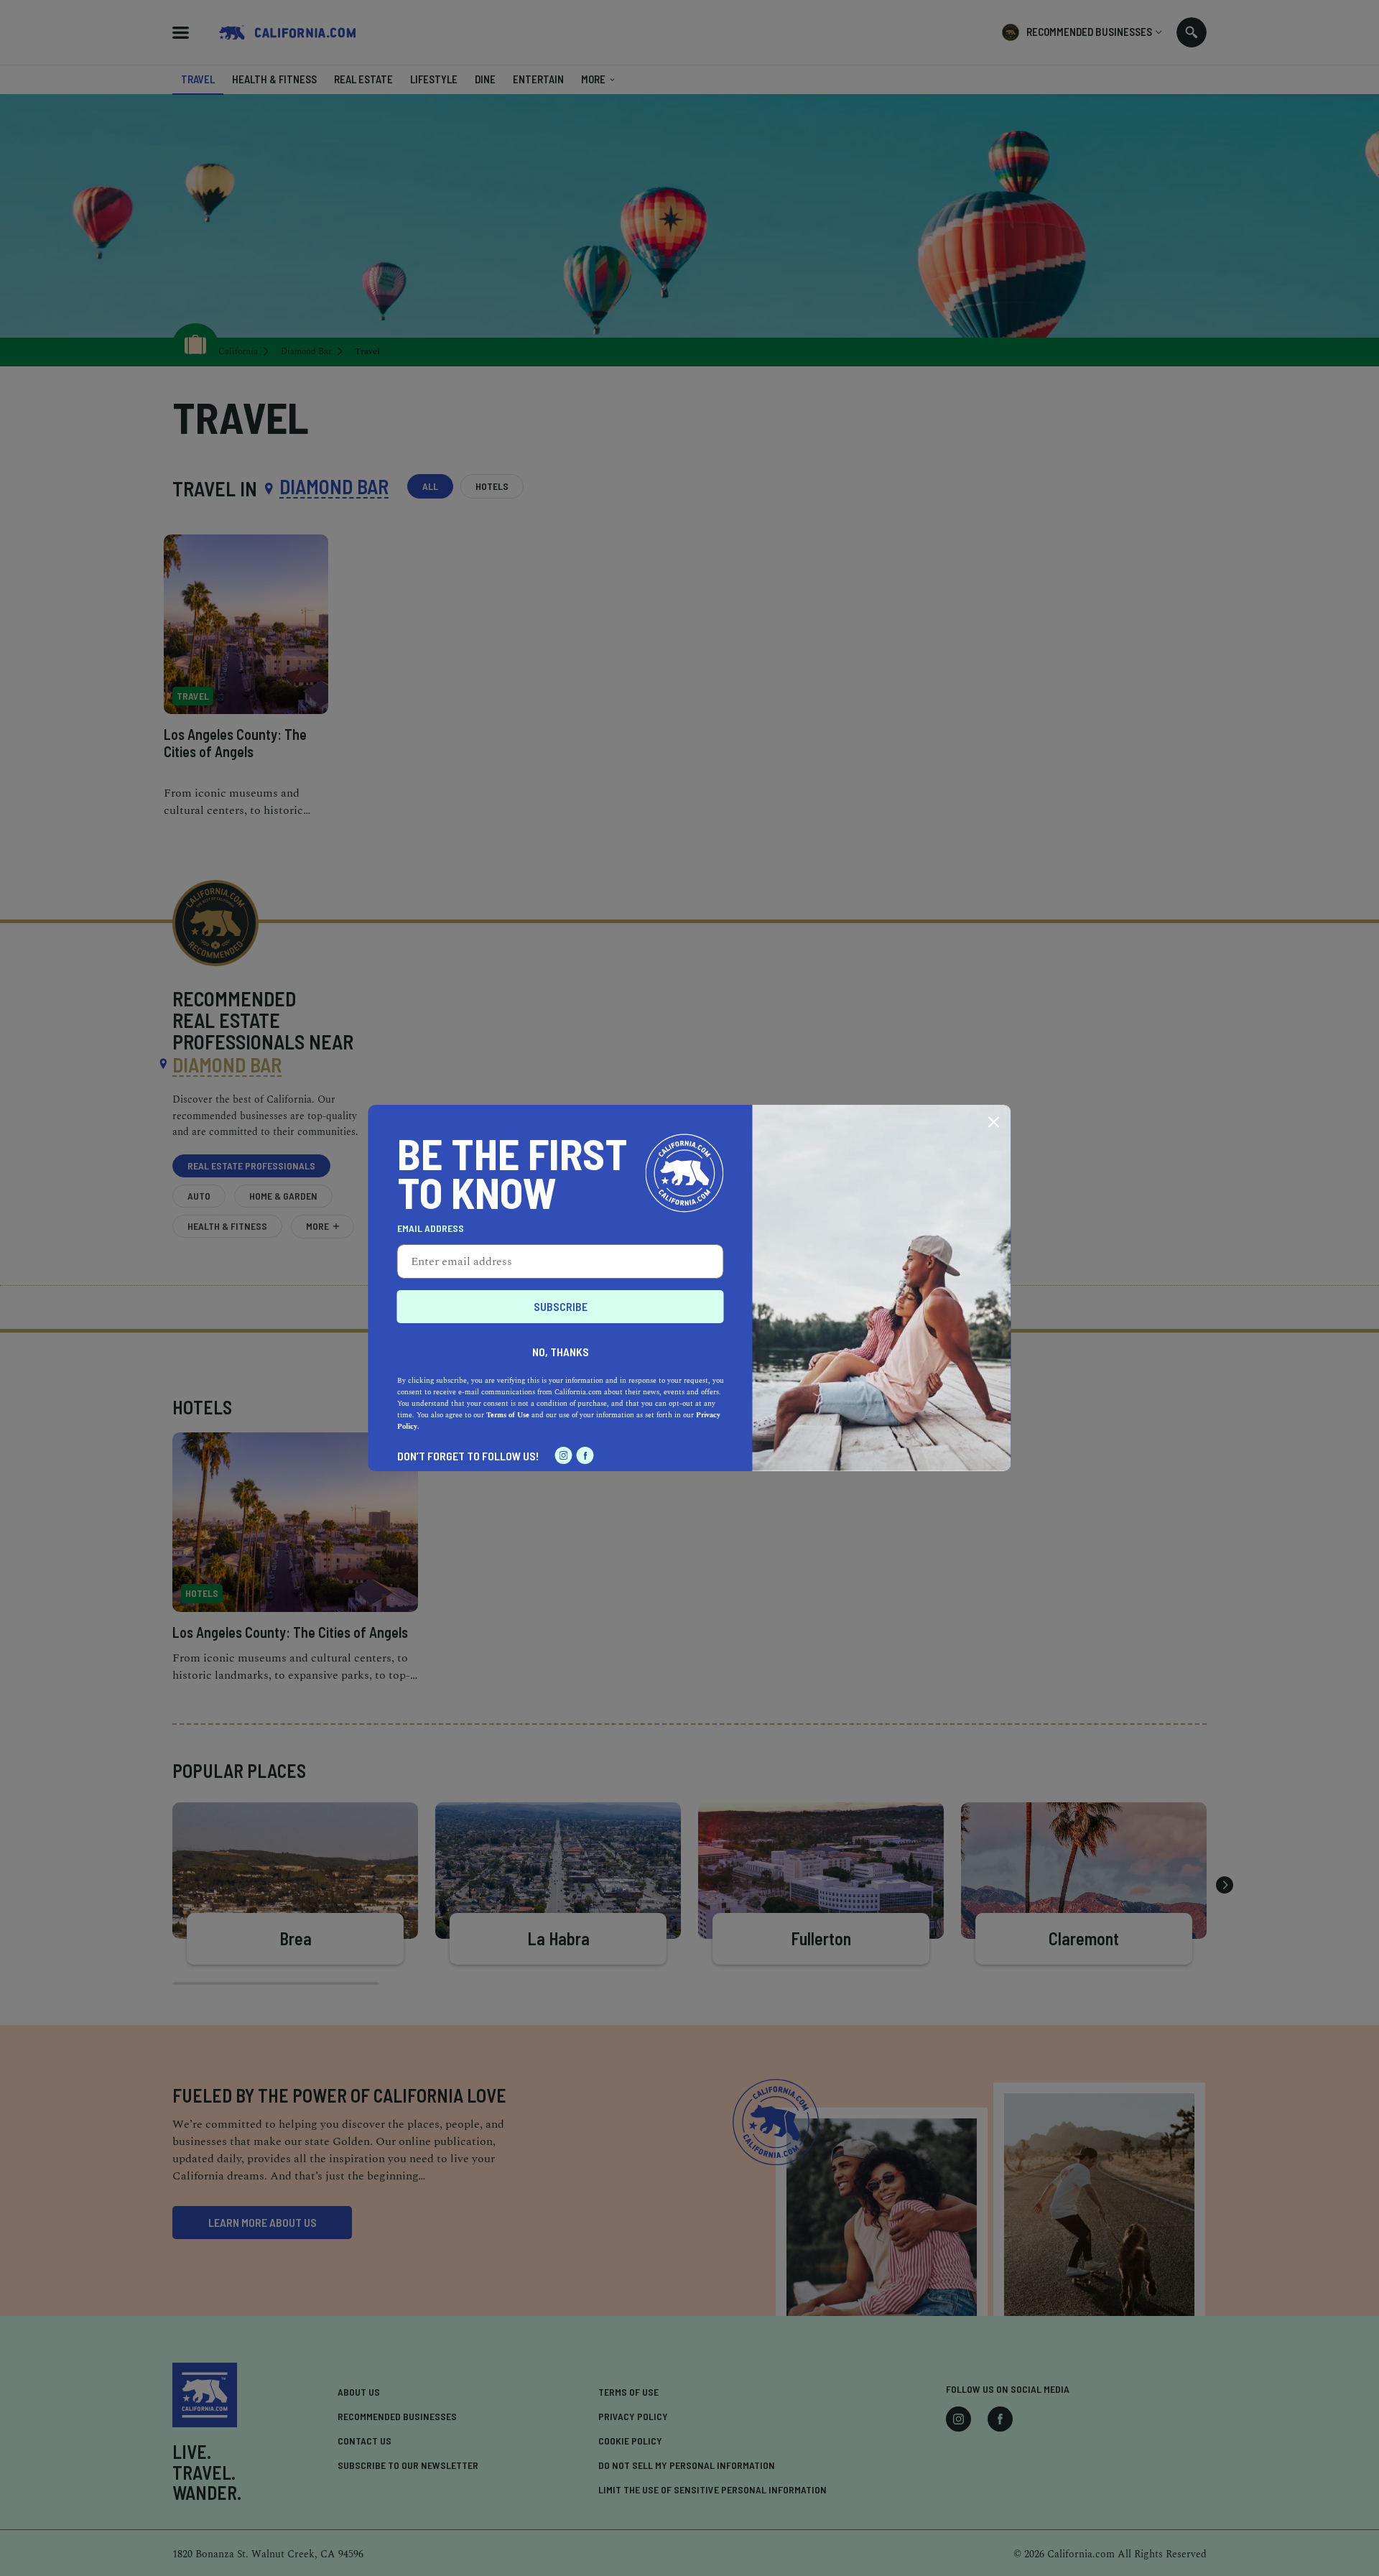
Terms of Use (508, 1415)
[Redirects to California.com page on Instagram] (564, 1455)
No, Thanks (561, 1352)
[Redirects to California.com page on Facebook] (585, 1455)
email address (431, 1228)
